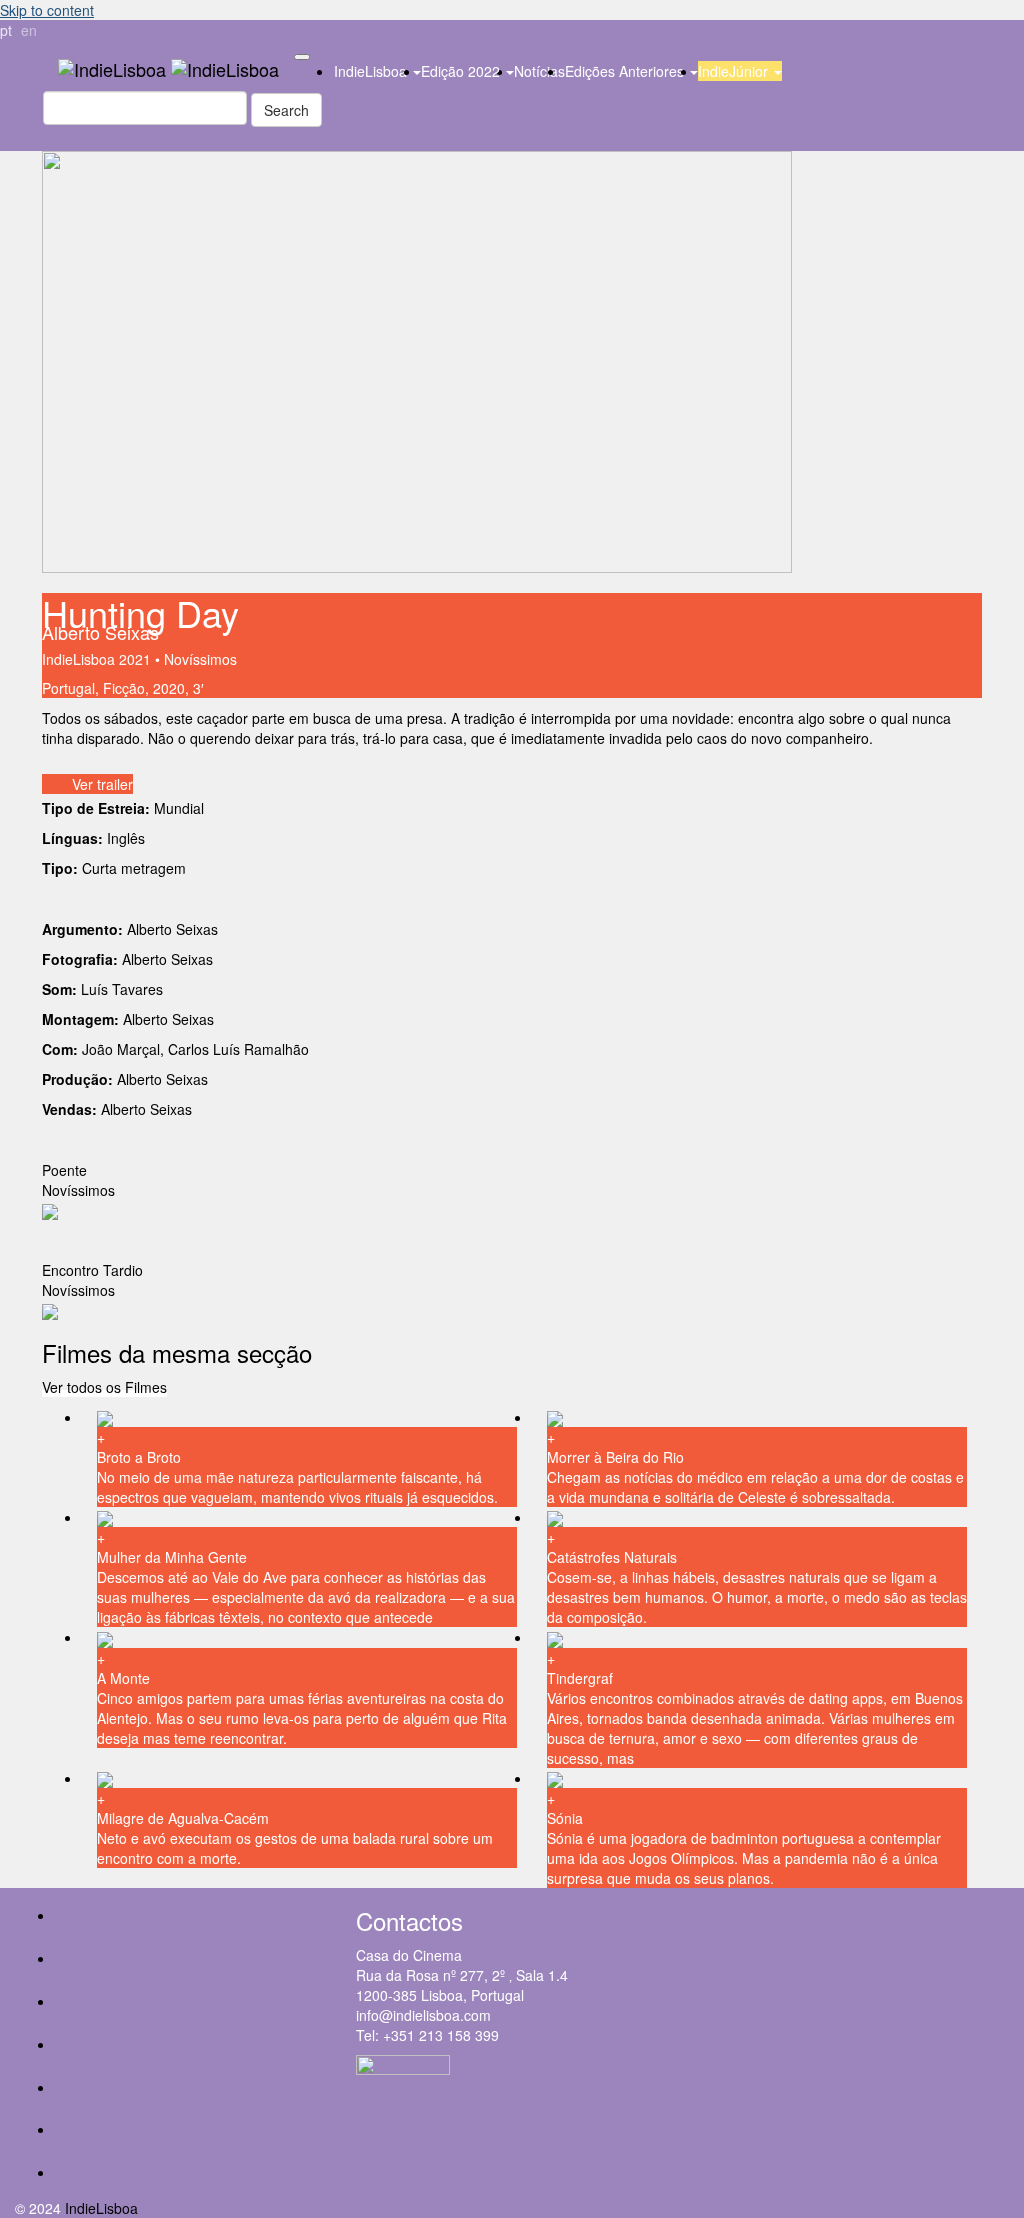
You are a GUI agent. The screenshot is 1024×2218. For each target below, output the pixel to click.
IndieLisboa (372, 71)
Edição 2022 (462, 71)
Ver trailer (102, 784)
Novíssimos (200, 659)
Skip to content (47, 10)
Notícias (539, 71)
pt (6, 30)
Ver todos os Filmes (104, 1387)
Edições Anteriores (626, 71)
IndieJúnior (735, 71)
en (29, 30)
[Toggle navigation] (302, 57)
